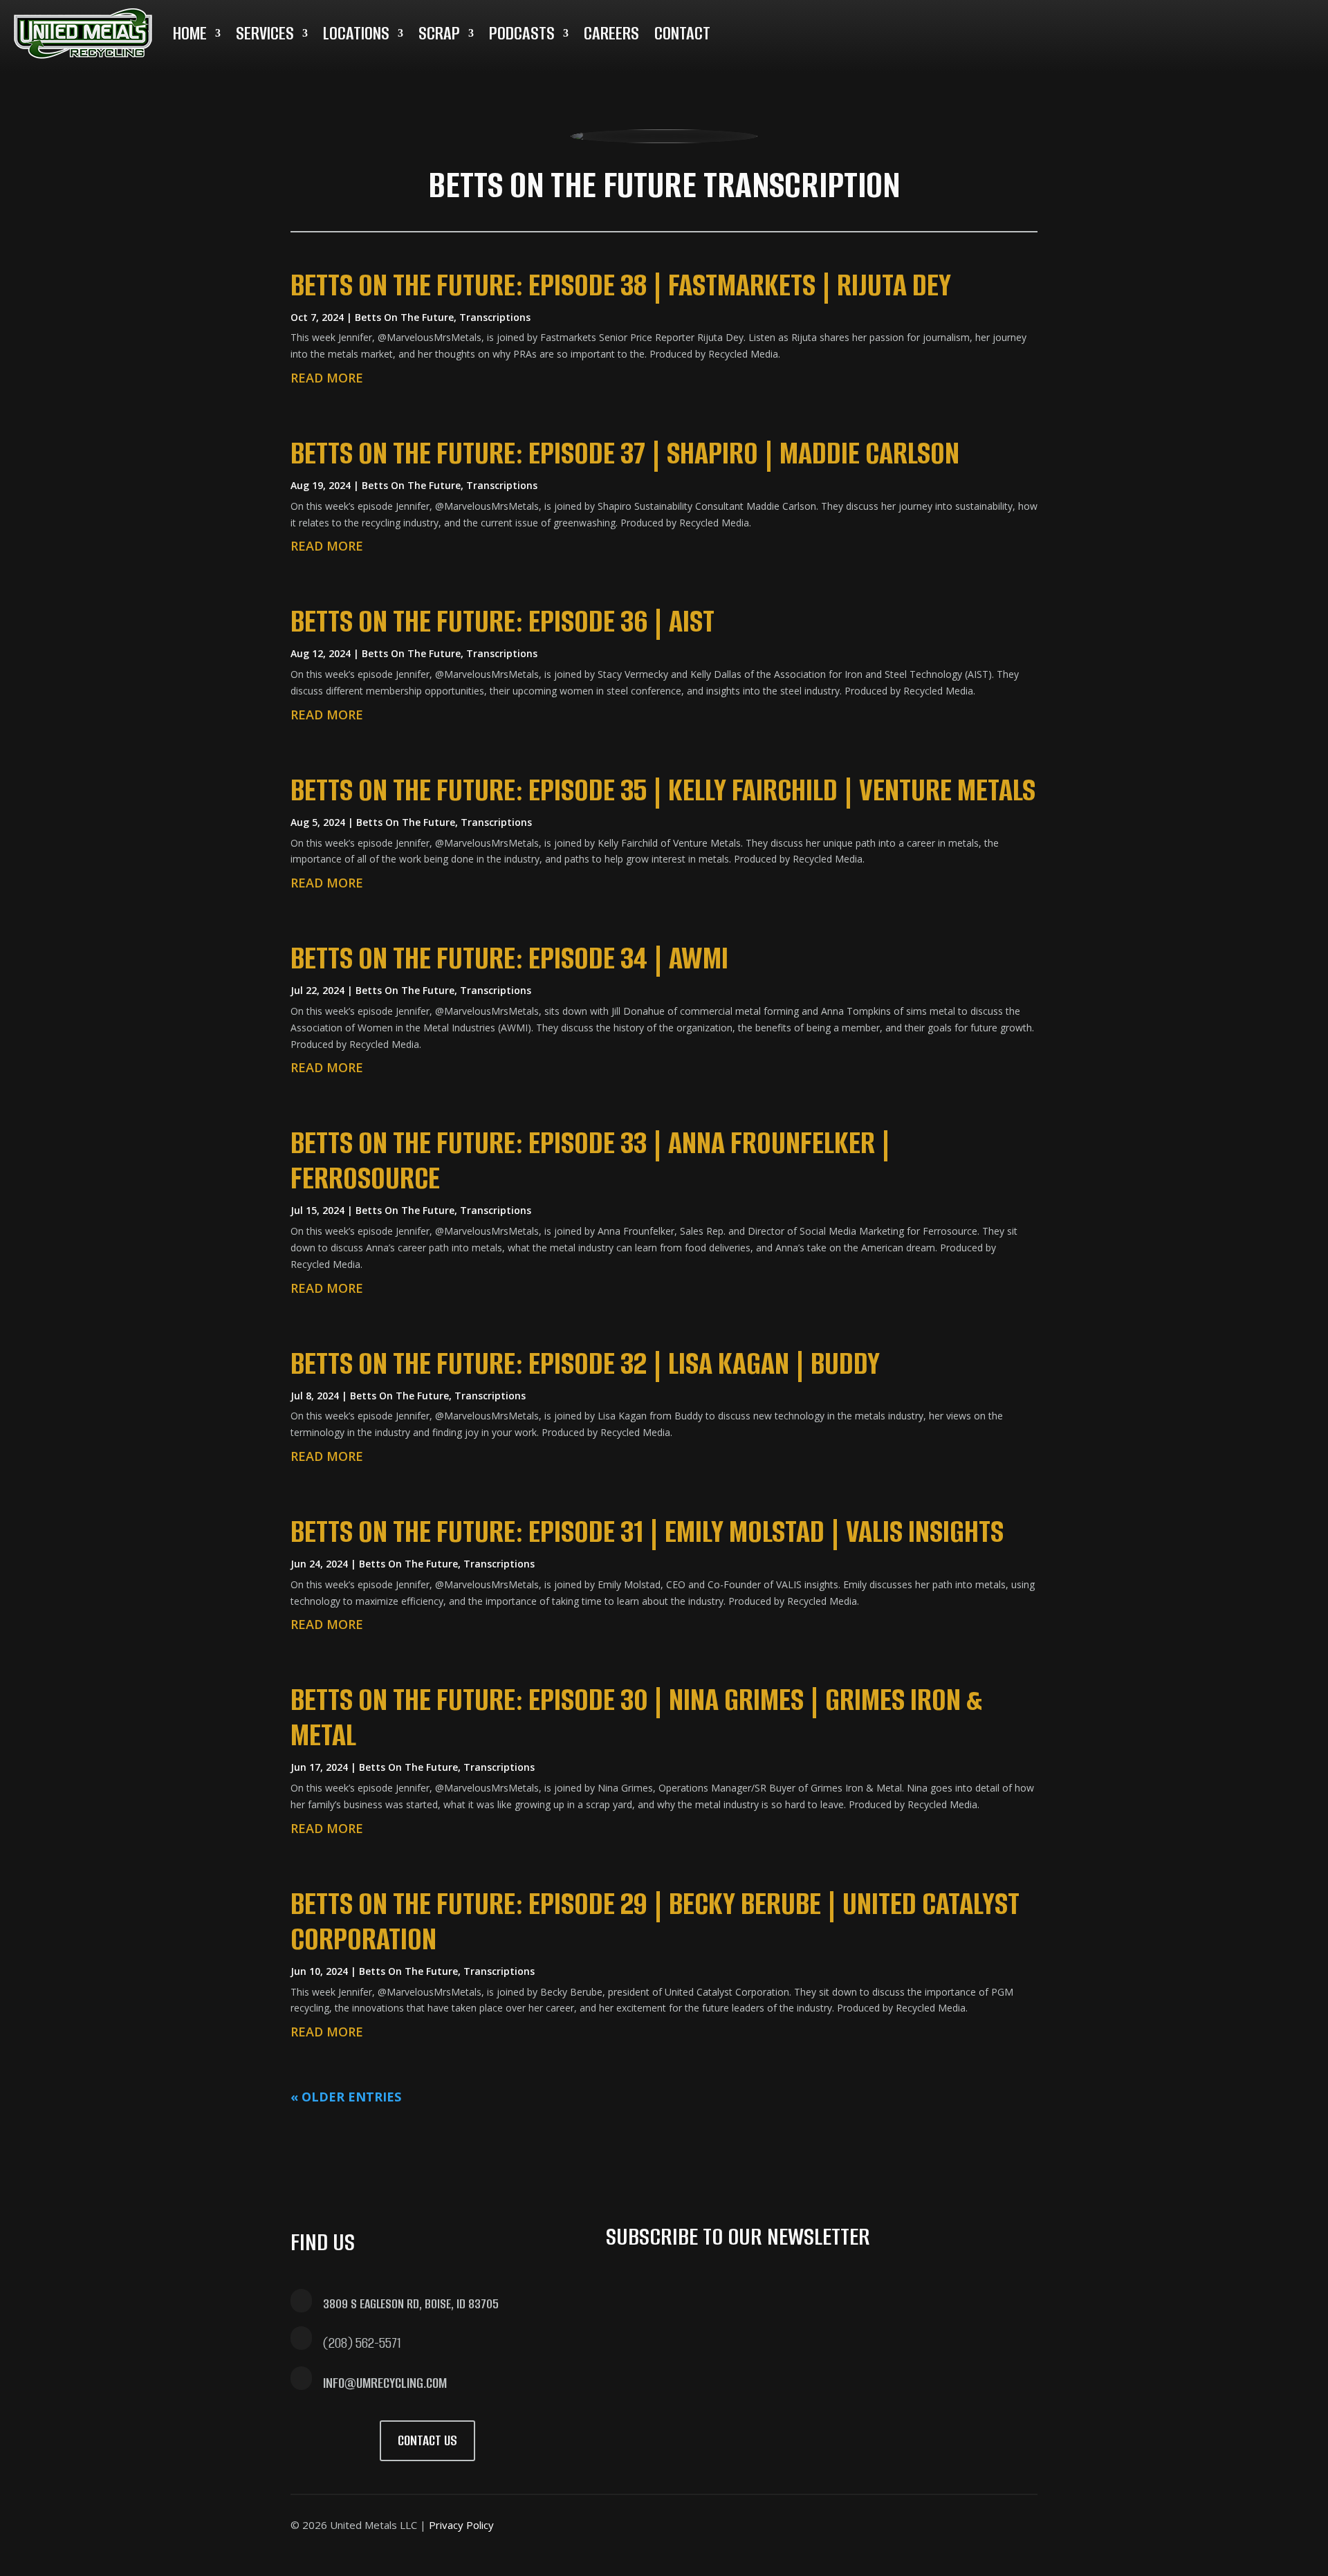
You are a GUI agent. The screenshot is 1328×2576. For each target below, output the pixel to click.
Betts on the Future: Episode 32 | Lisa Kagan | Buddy (585, 1363)
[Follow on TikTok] (1210, 28)
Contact (682, 33)
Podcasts (522, 33)
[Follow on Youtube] (1144, 28)
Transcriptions (495, 317)
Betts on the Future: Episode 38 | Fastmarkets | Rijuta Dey (621, 285)
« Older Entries (346, 2097)
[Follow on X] (1044, 28)
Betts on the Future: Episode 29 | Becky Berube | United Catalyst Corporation (655, 1921)
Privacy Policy (461, 2525)
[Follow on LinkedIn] (1111, 28)
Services (265, 33)
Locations (356, 33)
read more (327, 378)
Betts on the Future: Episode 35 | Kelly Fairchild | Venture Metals (663, 790)
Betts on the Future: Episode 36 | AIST (502, 621)
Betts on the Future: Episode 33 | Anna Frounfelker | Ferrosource (591, 1160)
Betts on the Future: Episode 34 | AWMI (509, 958)
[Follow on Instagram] (1078, 28)
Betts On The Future (404, 317)
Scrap (439, 33)
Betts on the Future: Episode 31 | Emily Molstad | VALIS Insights (647, 1531)
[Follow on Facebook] (1011, 28)
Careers (611, 33)
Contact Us (427, 2440)
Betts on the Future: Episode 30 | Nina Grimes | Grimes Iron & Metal (636, 1717)
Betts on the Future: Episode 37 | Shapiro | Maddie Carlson (625, 453)
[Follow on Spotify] (1177, 28)
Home (190, 33)
